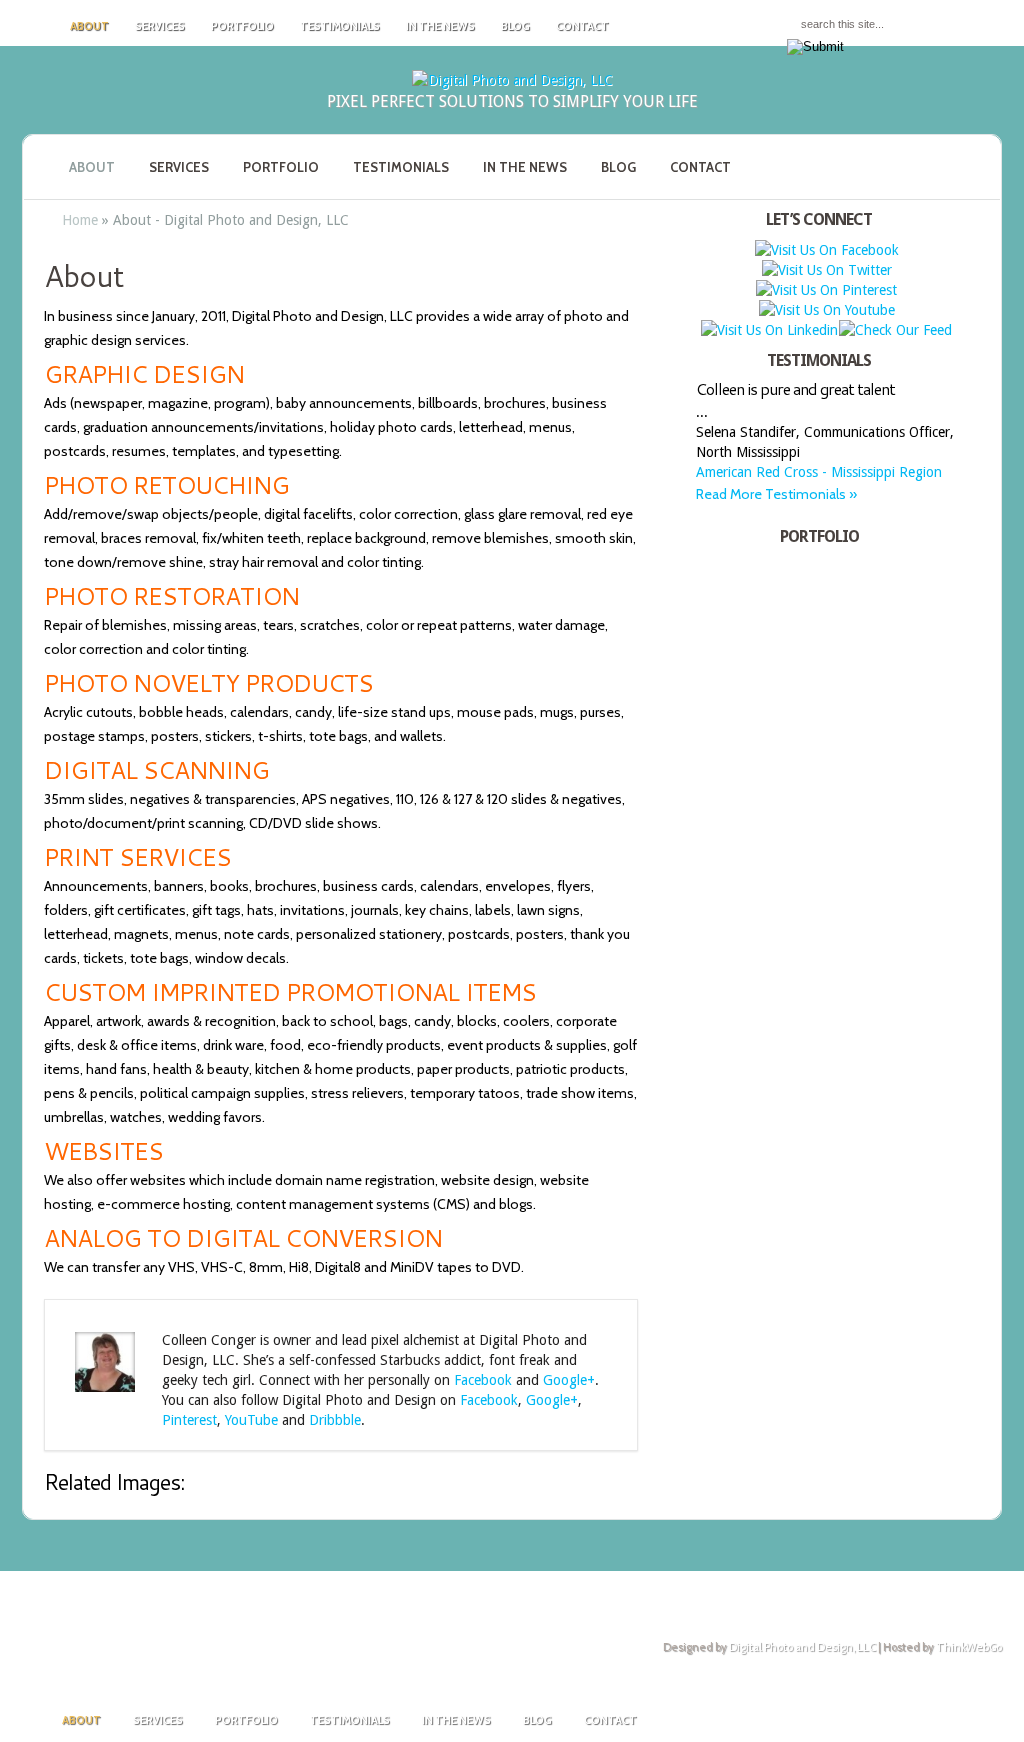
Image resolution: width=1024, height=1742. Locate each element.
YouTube (251, 1420)
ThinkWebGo (969, 1647)
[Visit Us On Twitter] (826, 270)
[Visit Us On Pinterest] (826, 290)
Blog (515, 26)
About (89, 26)
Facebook (483, 1380)
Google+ (569, 1380)
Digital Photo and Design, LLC (802, 1647)
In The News (440, 26)
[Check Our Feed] (895, 330)
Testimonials (340, 26)
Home (80, 220)
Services (160, 26)
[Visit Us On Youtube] (826, 310)
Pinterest (189, 1420)
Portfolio (242, 26)
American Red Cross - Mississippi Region (819, 472)
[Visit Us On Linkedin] (769, 330)
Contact (582, 26)
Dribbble (335, 1420)
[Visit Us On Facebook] (826, 250)
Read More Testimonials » (776, 494)
